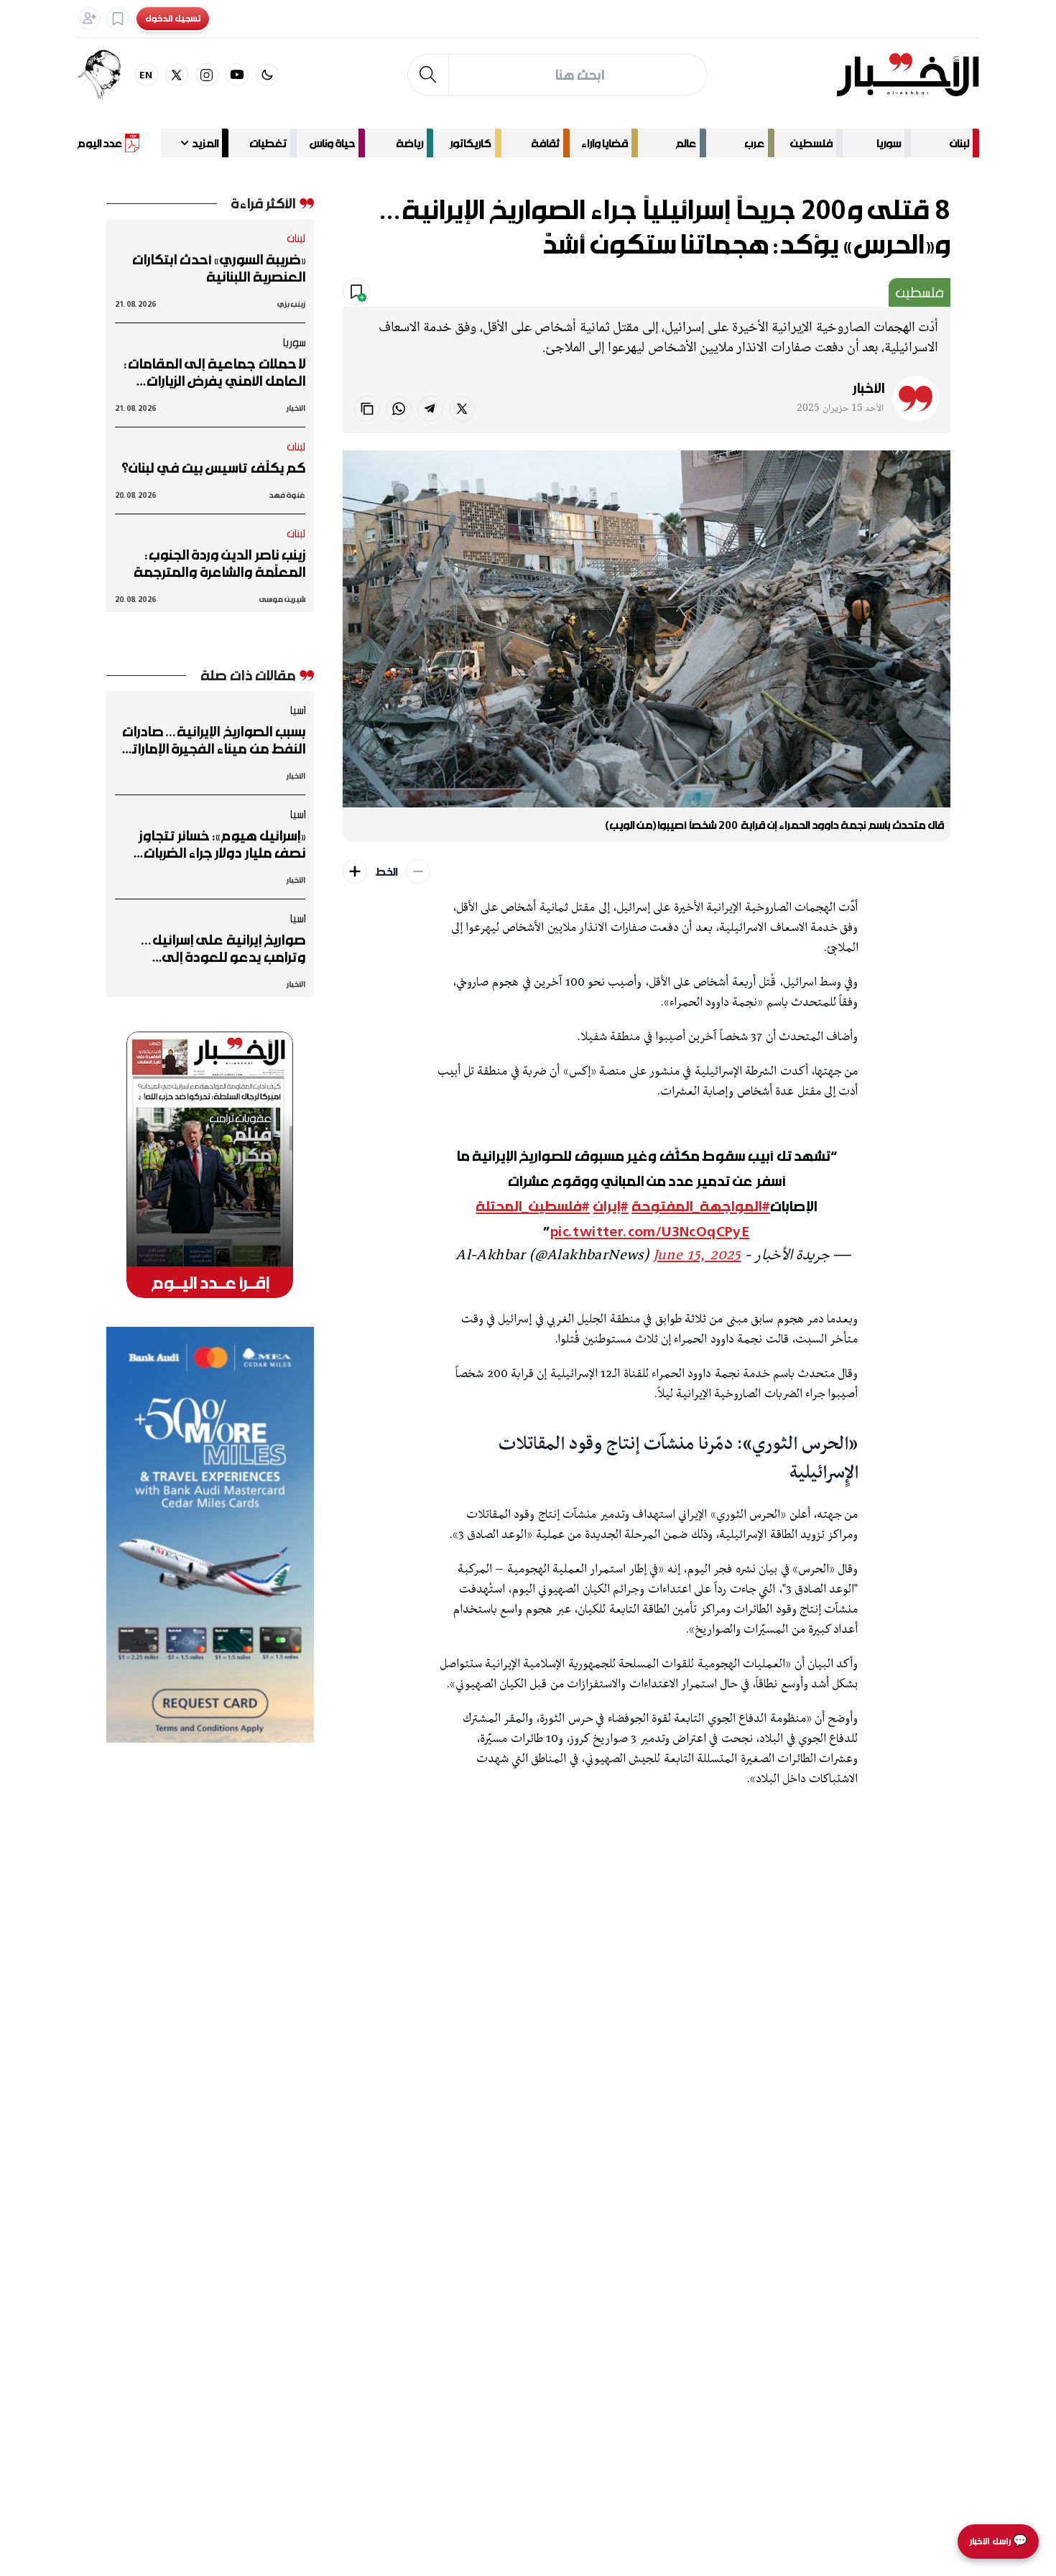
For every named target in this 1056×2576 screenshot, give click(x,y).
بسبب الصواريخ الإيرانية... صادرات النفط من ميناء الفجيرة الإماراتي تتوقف (213, 740)
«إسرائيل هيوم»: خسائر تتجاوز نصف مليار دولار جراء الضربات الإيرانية (222, 844)
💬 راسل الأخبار (998, 2541)
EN (146, 74)
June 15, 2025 (697, 1256)
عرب (754, 143)
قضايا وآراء (605, 143)
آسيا (297, 710)
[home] (908, 75)
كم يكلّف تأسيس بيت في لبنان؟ (213, 468)
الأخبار (869, 388)
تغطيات (268, 143)
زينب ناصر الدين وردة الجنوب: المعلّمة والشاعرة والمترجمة (219, 563)
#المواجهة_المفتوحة (701, 1206)
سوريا (889, 143)
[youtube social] (237, 75)
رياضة (409, 143)
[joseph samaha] (106, 75)
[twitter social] (177, 75)
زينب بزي (291, 304)
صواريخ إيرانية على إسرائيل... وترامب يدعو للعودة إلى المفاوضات (223, 948)
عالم (686, 143)
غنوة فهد (287, 495)
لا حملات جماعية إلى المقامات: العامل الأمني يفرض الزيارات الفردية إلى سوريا (215, 372)
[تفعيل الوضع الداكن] (267, 75)
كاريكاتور (471, 143)
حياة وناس (332, 143)
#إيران (611, 1206)
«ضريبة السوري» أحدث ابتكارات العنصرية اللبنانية (219, 268)
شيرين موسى (282, 599)
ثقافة (545, 143)
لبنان (959, 143)
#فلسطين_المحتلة (533, 1206)
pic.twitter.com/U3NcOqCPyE (650, 1231)
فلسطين (811, 143)
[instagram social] (207, 75)
